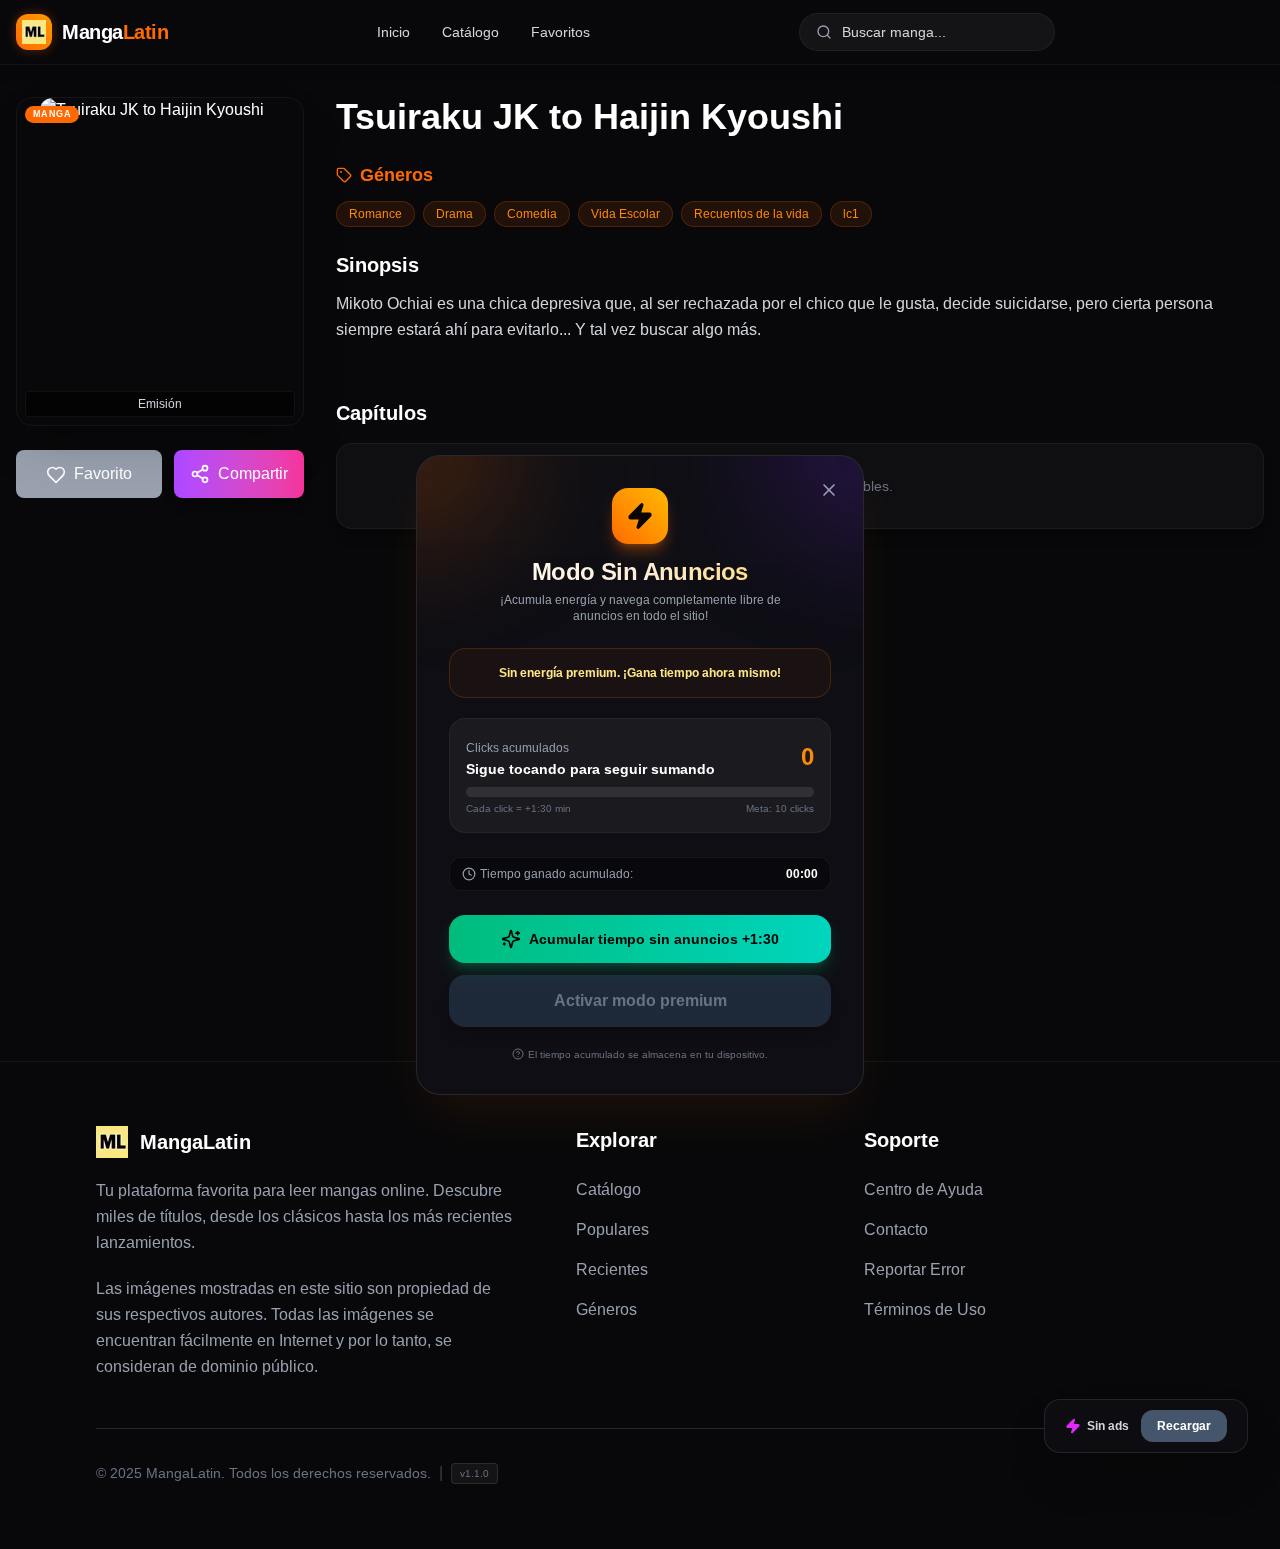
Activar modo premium (640, 1000)
